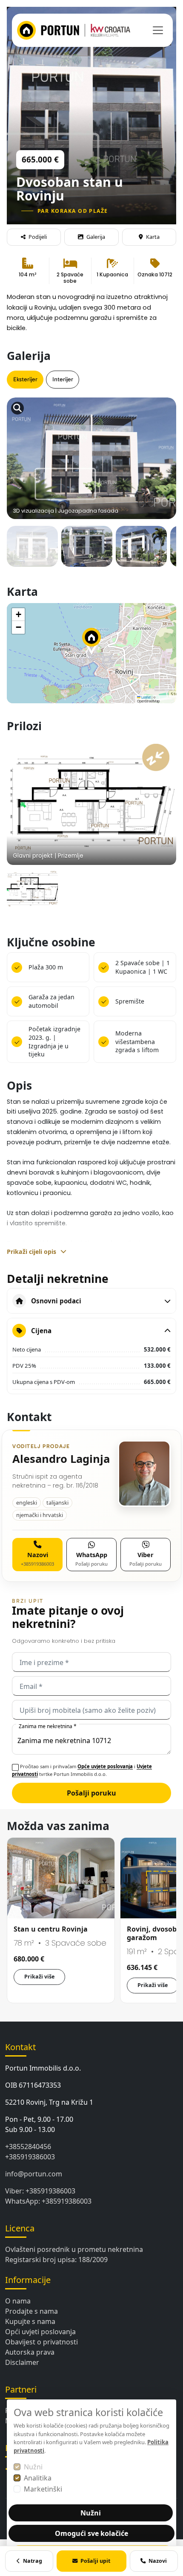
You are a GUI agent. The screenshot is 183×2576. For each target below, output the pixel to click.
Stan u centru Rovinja (51, 1929)
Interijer (63, 379)
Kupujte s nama (30, 2321)
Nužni (33, 2467)
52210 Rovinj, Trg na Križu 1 (49, 2102)
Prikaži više (39, 1977)
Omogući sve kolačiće (91, 2533)
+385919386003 (30, 2157)
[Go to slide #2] (87, 551)
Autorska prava (30, 2352)
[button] (91, 641)
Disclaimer (22, 2362)
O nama (18, 2301)
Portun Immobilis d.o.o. (43, 2068)
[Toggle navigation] (158, 30)
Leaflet (146, 697)
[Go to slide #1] (32, 551)
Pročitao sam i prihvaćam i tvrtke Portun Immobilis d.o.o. (82, 1770)
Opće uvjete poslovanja (105, 1766)
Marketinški (43, 2489)
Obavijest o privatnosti (41, 2342)
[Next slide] (162, 438)
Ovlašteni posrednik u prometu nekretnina (74, 2249)
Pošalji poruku (91, 1793)
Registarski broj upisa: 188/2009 (56, 2260)
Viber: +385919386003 (40, 2191)
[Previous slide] (21, 438)
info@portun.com (34, 2174)
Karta (153, 237)
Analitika (38, 2478)
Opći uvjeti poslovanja (40, 2332)
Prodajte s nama (31, 2311)
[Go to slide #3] (141, 551)
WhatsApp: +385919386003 (48, 2201)
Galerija (96, 237)
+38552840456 (28, 2147)
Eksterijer (25, 379)
